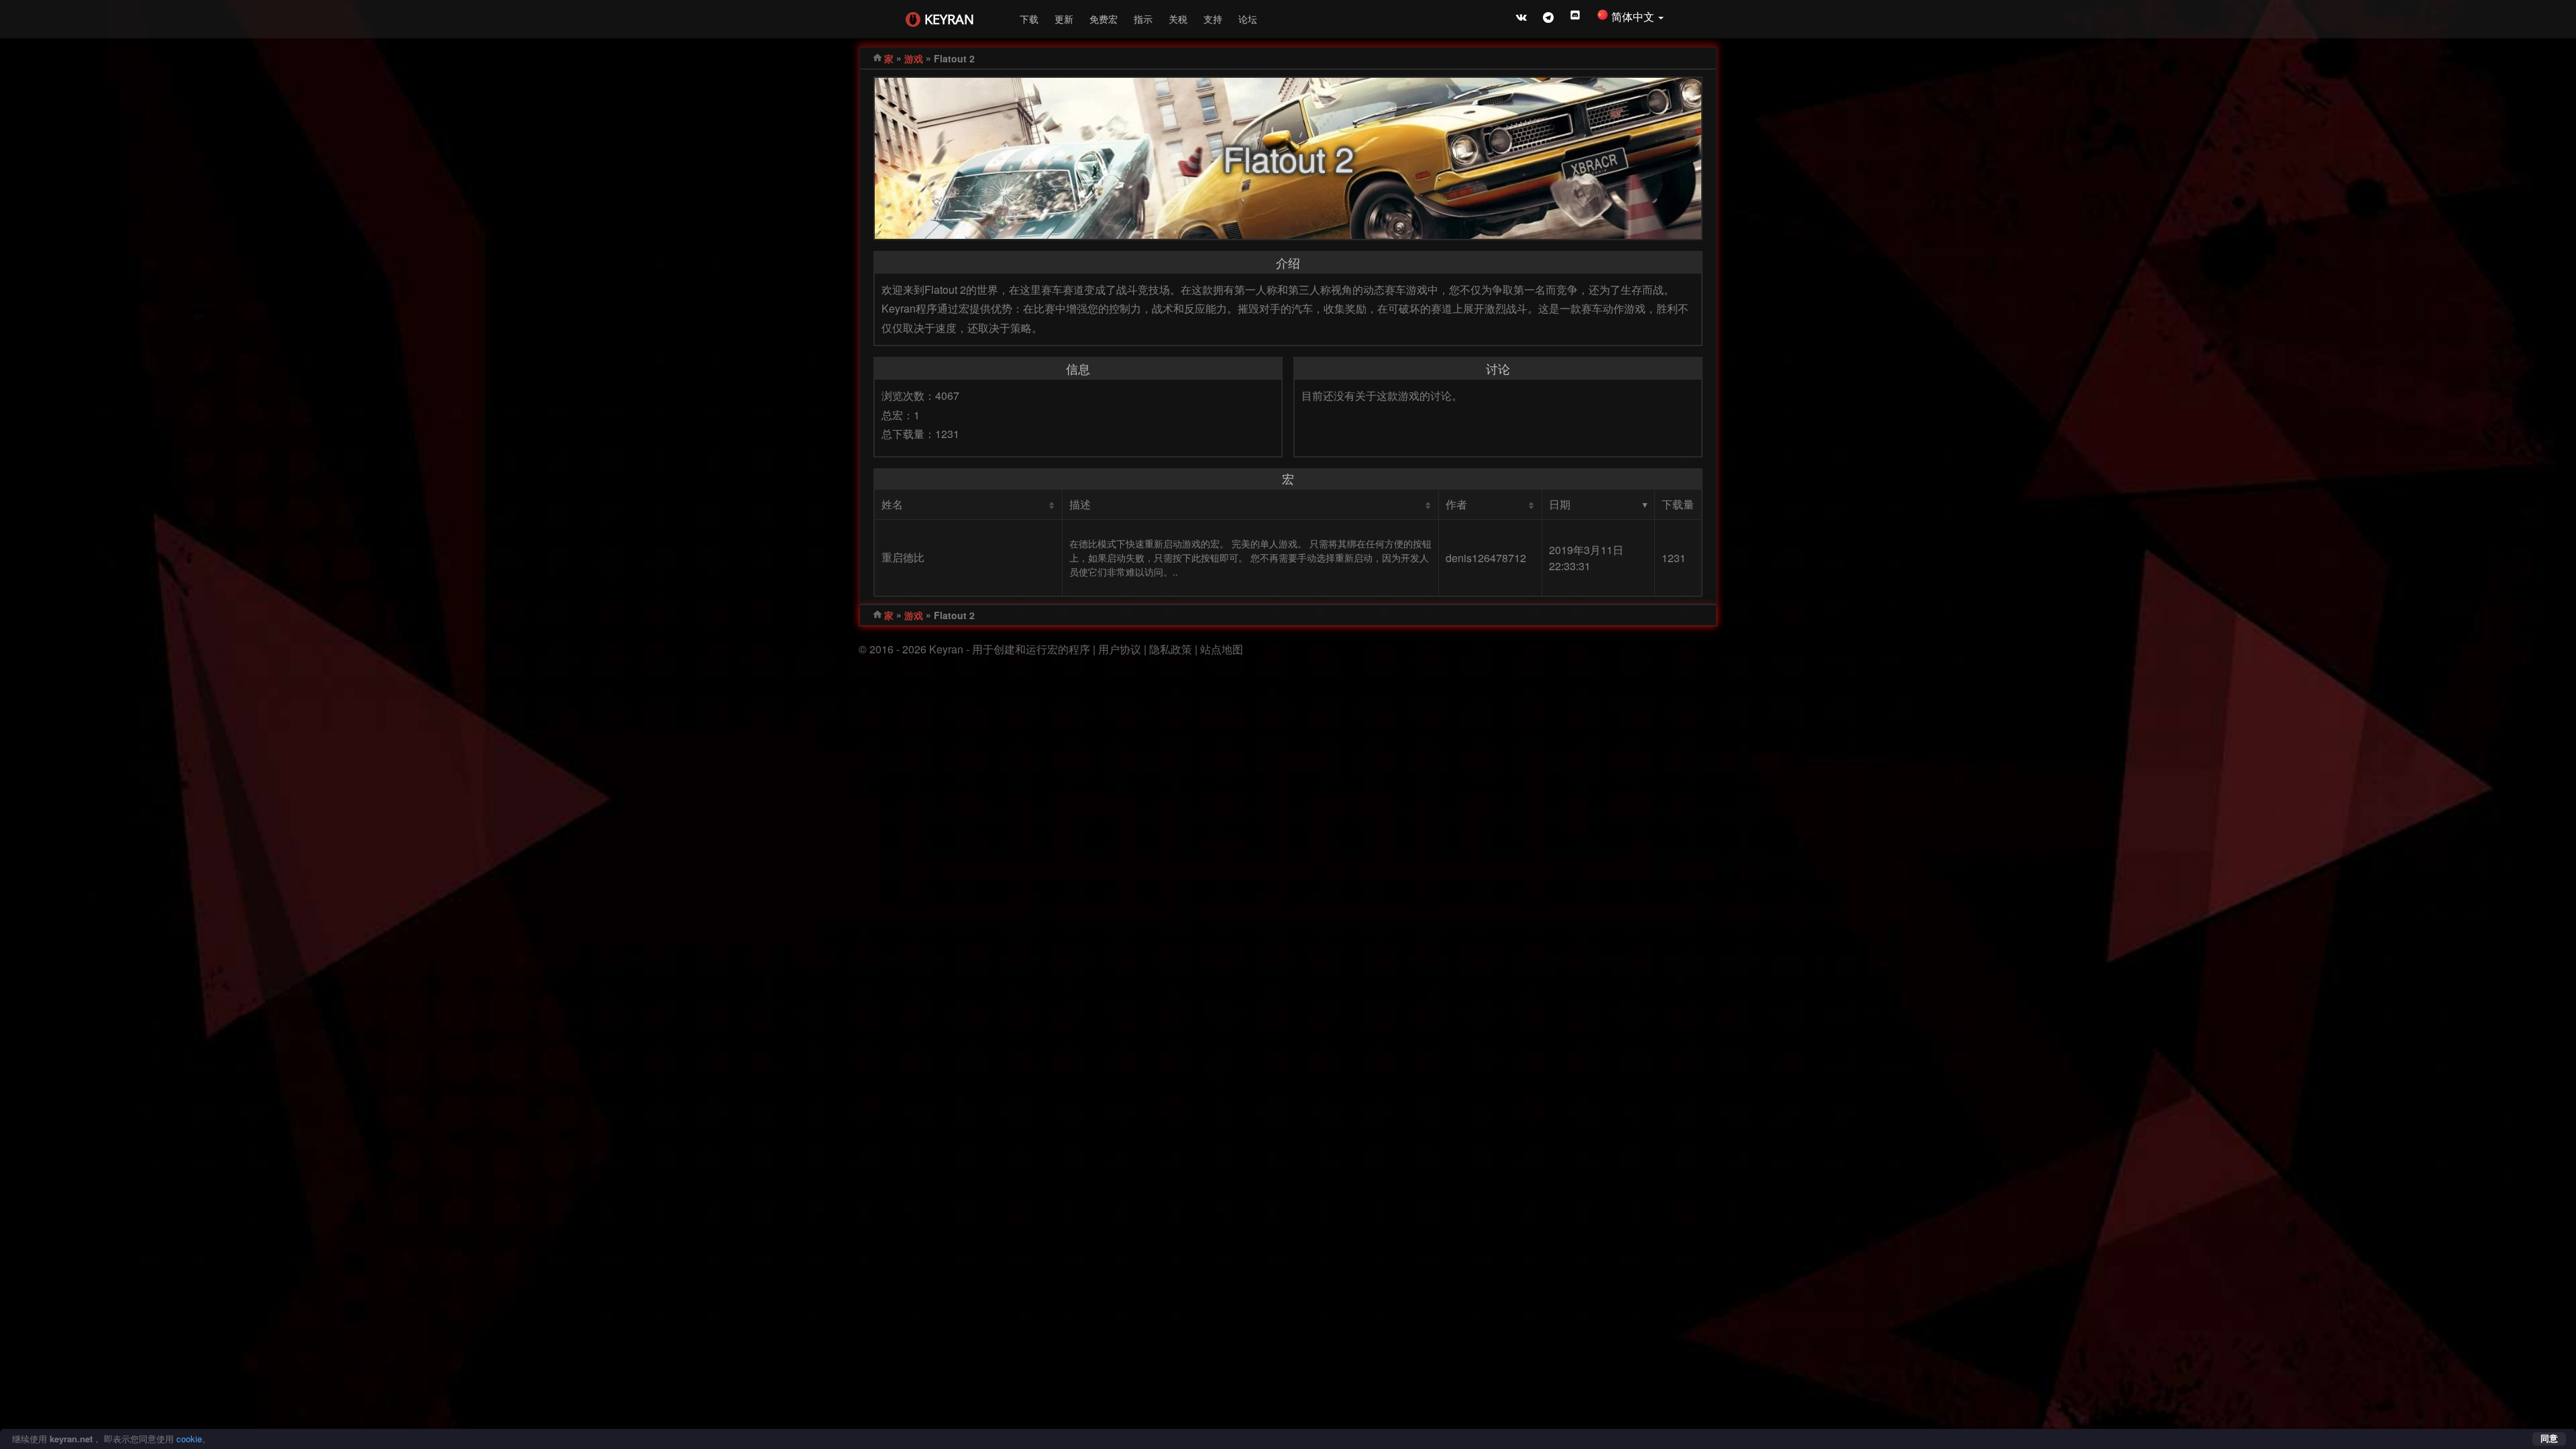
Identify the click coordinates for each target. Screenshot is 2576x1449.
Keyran (949, 19)
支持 (1213, 19)
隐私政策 (1171, 649)
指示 (1143, 19)
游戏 (914, 58)
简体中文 (1634, 16)
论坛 (1248, 19)
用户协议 (1120, 649)
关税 (1178, 19)
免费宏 (1104, 19)
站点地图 (1222, 649)
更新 (1064, 19)
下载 (1029, 19)
